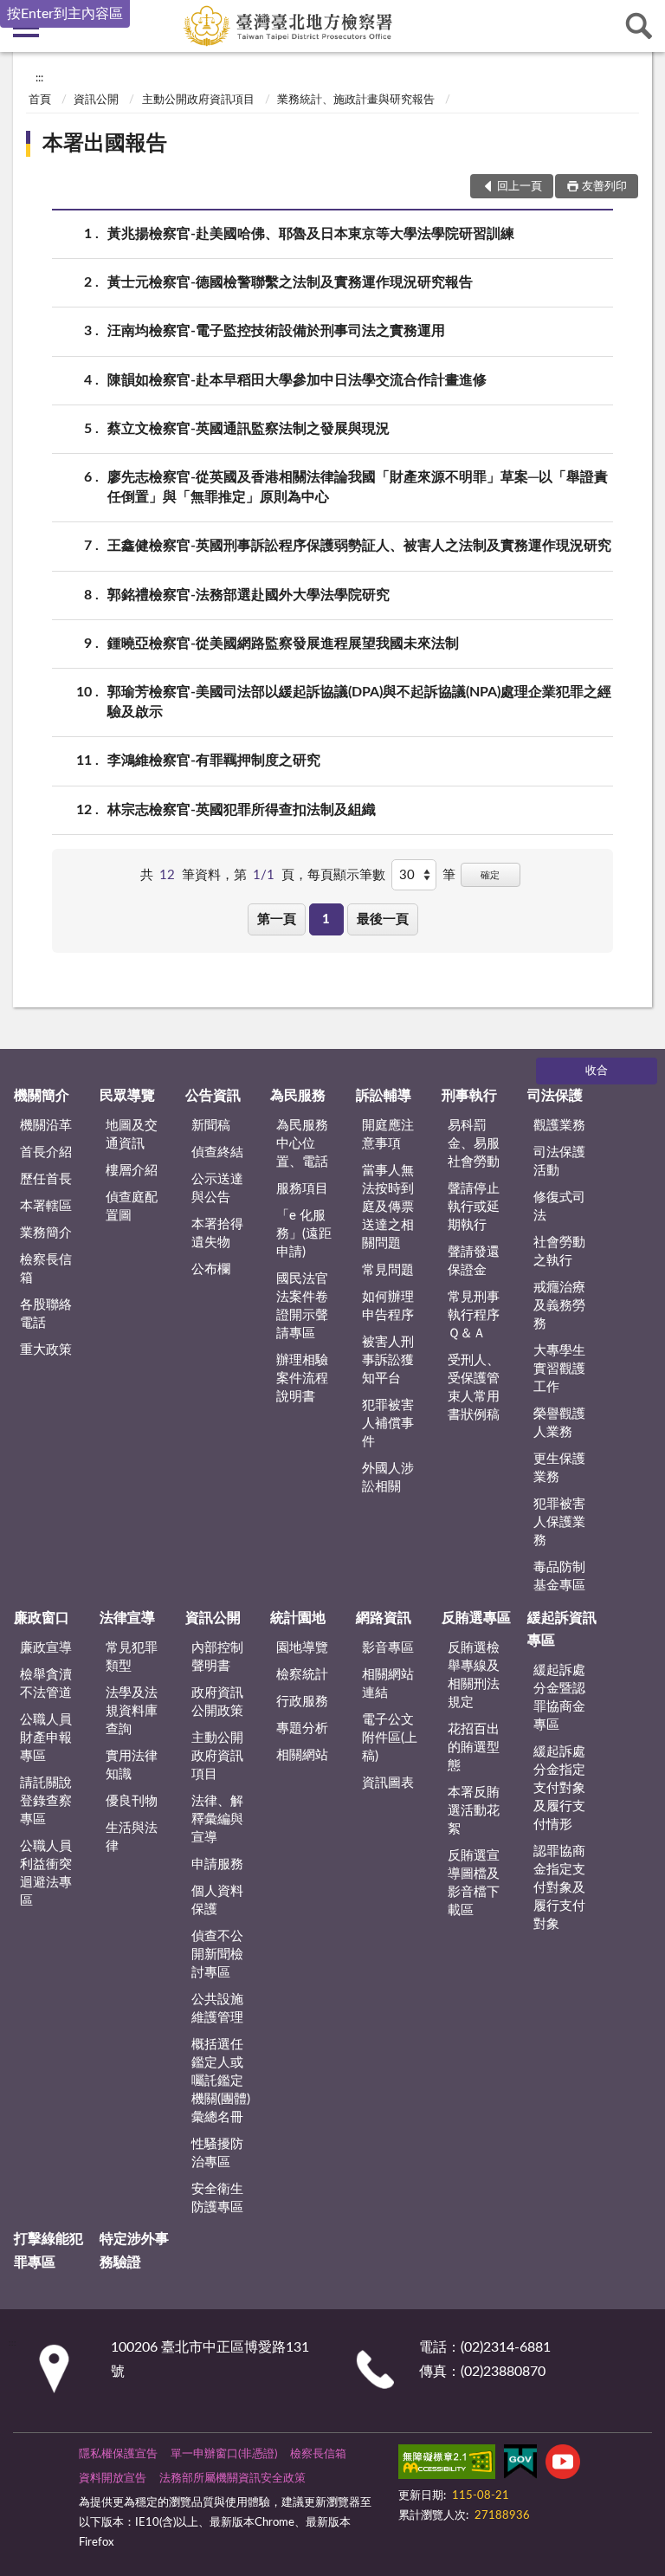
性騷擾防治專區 (217, 2153)
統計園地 (298, 1618)
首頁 (40, 100)
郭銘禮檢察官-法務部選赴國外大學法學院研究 (249, 595)
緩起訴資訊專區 (562, 1629)
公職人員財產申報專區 (46, 1738)
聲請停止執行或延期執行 (474, 1207)
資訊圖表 (388, 1783)
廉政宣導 (46, 1648)
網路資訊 (384, 1618)
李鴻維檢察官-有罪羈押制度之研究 (214, 761)
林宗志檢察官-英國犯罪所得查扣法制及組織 (242, 810)
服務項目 (302, 1189)
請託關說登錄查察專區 (46, 1801)
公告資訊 (213, 1096)
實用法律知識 (132, 1765)
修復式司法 (559, 1207)
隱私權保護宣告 (118, 2454)
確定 (490, 875)
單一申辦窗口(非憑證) (224, 2454)
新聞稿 (211, 1126)
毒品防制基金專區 (559, 1576)
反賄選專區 (476, 1618)
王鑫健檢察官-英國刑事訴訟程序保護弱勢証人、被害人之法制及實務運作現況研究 (359, 546)
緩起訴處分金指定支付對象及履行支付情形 (559, 1788)
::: (39, 78)
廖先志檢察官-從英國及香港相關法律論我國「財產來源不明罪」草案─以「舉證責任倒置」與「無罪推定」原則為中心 (358, 487)
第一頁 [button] (277, 919)
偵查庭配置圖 (132, 1207)
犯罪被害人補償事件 (388, 1424)
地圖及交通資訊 (132, 1135)
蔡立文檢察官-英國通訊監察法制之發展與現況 (249, 429)
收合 (597, 1071)
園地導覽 (302, 1648)
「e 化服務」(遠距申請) (304, 1234)
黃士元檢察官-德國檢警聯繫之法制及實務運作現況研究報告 (290, 282)
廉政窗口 (42, 1618)
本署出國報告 (105, 144)
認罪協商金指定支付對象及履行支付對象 (559, 1888)
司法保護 (555, 1096)
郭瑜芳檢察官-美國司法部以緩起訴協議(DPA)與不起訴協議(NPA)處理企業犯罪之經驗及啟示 (359, 702)
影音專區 (388, 1648)
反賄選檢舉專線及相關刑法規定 (474, 1675)
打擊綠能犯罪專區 (48, 2250)
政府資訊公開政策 (217, 1702)
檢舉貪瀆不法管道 (46, 1684)
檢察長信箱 (46, 1269)
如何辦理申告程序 (388, 1306)
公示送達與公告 (217, 1188)
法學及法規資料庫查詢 (132, 1711)
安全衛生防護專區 (217, 2198)
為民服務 (298, 1096)
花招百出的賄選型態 (474, 1748)
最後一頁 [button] (383, 919)
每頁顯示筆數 (346, 875)
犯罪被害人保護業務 (559, 1522)
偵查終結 (217, 1152)
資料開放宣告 (113, 2479)
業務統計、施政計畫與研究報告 (356, 100)
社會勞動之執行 (559, 1252)
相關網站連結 (388, 1684)
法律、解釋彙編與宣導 (217, 1819)
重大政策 (46, 1350)
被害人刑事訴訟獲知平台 (388, 1360)
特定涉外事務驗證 (134, 2250)
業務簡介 (46, 1233)
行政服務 (302, 1702)
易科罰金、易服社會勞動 (474, 1144)
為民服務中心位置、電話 (302, 1144)
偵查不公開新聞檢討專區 (217, 1955)
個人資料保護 (217, 1900)
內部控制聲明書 (217, 1657)
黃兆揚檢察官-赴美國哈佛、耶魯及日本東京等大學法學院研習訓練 (311, 234)
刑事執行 (469, 1096)
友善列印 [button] (604, 187)
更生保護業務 (559, 1468)
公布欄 (211, 1269)
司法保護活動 (559, 1162)
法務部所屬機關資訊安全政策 (232, 2479)
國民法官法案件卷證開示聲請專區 (302, 1306)
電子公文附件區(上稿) (390, 1738)
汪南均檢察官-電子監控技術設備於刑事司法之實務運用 (276, 331)
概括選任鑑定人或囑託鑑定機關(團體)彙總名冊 (221, 2081)
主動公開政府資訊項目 (198, 100)
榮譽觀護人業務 (559, 1423)
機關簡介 (42, 1096)
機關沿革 (46, 1126)
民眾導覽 (127, 1096)
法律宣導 (127, 1618)
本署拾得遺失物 (217, 1233)
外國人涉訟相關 (388, 1478)
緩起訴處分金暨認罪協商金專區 (559, 1698)
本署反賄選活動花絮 (474, 1811)
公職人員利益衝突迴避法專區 (46, 1874)
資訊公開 (96, 100)
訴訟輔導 (384, 1096)
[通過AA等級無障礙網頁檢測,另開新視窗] (447, 2465)
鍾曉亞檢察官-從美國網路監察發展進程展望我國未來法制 (283, 644)
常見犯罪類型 (132, 1657)
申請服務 (217, 1864)
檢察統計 (302, 1675)
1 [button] (326, 919)
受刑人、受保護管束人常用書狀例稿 (474, 1388)
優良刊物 (132, 1801)
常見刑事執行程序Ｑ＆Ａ (474, 1315)
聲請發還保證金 (474, 1261)
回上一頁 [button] (520, 187)
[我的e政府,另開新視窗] (520, 2465)
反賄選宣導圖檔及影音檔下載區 (474, 1883)
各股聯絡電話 (46, 1314)
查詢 (639, 26)
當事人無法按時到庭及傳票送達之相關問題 (388, 1207)
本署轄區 (46, 1206)
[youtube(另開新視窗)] (563, 2465)
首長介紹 (46, 1152)
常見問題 (388, 1270)
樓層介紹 (132, 1171)
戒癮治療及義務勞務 (559, 1306)
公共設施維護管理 (217, 2009)
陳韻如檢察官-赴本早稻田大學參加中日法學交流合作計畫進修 (297, 380)
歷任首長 (46, 1179)
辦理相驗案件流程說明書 (302, 1379)
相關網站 (302, 1755)
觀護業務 (559, 1126)
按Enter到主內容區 (65, 14)
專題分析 (302, 1728)
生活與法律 (132, 1837)
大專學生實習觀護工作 (559, 1369)
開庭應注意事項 (388, 1135)
